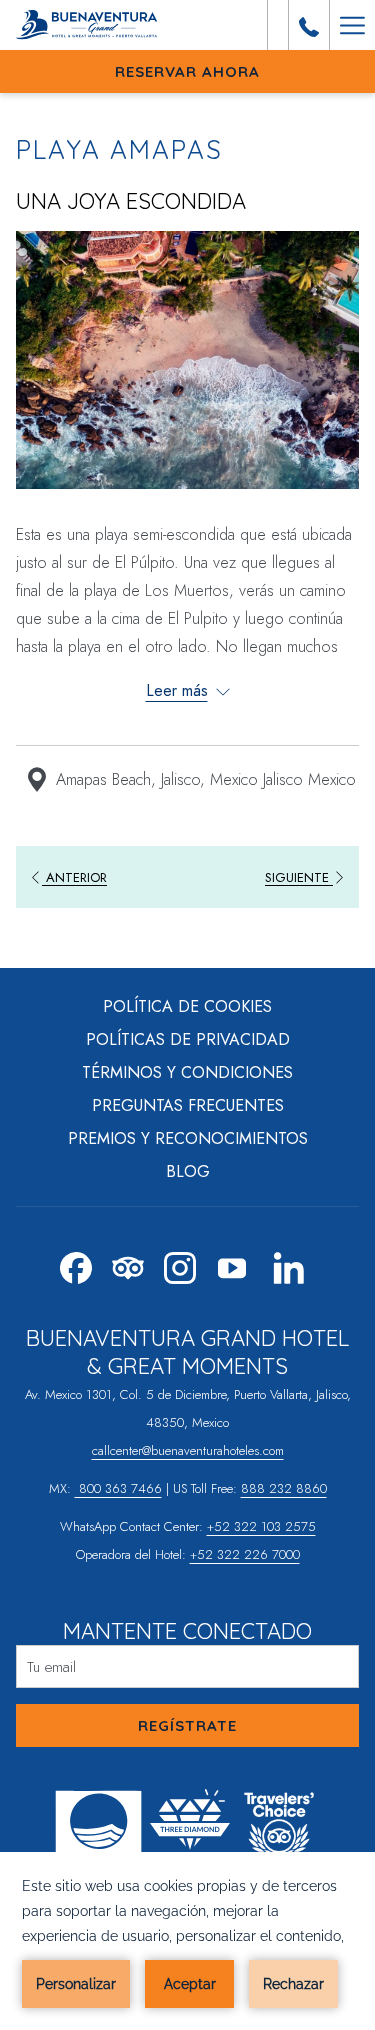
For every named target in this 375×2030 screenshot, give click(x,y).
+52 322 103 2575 (261, 1526)
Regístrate (187, 1725)
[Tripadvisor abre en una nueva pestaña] (128, 1263)
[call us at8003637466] (309, 24)
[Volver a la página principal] (91, 25)
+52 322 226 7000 (245, 1554)
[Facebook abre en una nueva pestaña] (76, 1263)
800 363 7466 (118, 1488)
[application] (187, 1941)
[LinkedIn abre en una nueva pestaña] (289, 1263)
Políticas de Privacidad (188, 1039)
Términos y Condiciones (187, 1072)
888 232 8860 (284, 1488)
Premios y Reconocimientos (188, 1138)
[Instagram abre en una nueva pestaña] (180, 1263)
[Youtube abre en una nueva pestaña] (232, 1263)
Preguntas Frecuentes (188, 1105)
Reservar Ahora (187, 71)
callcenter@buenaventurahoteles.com (188, 1450)
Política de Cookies (187, 1006)
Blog (188, 1171)
